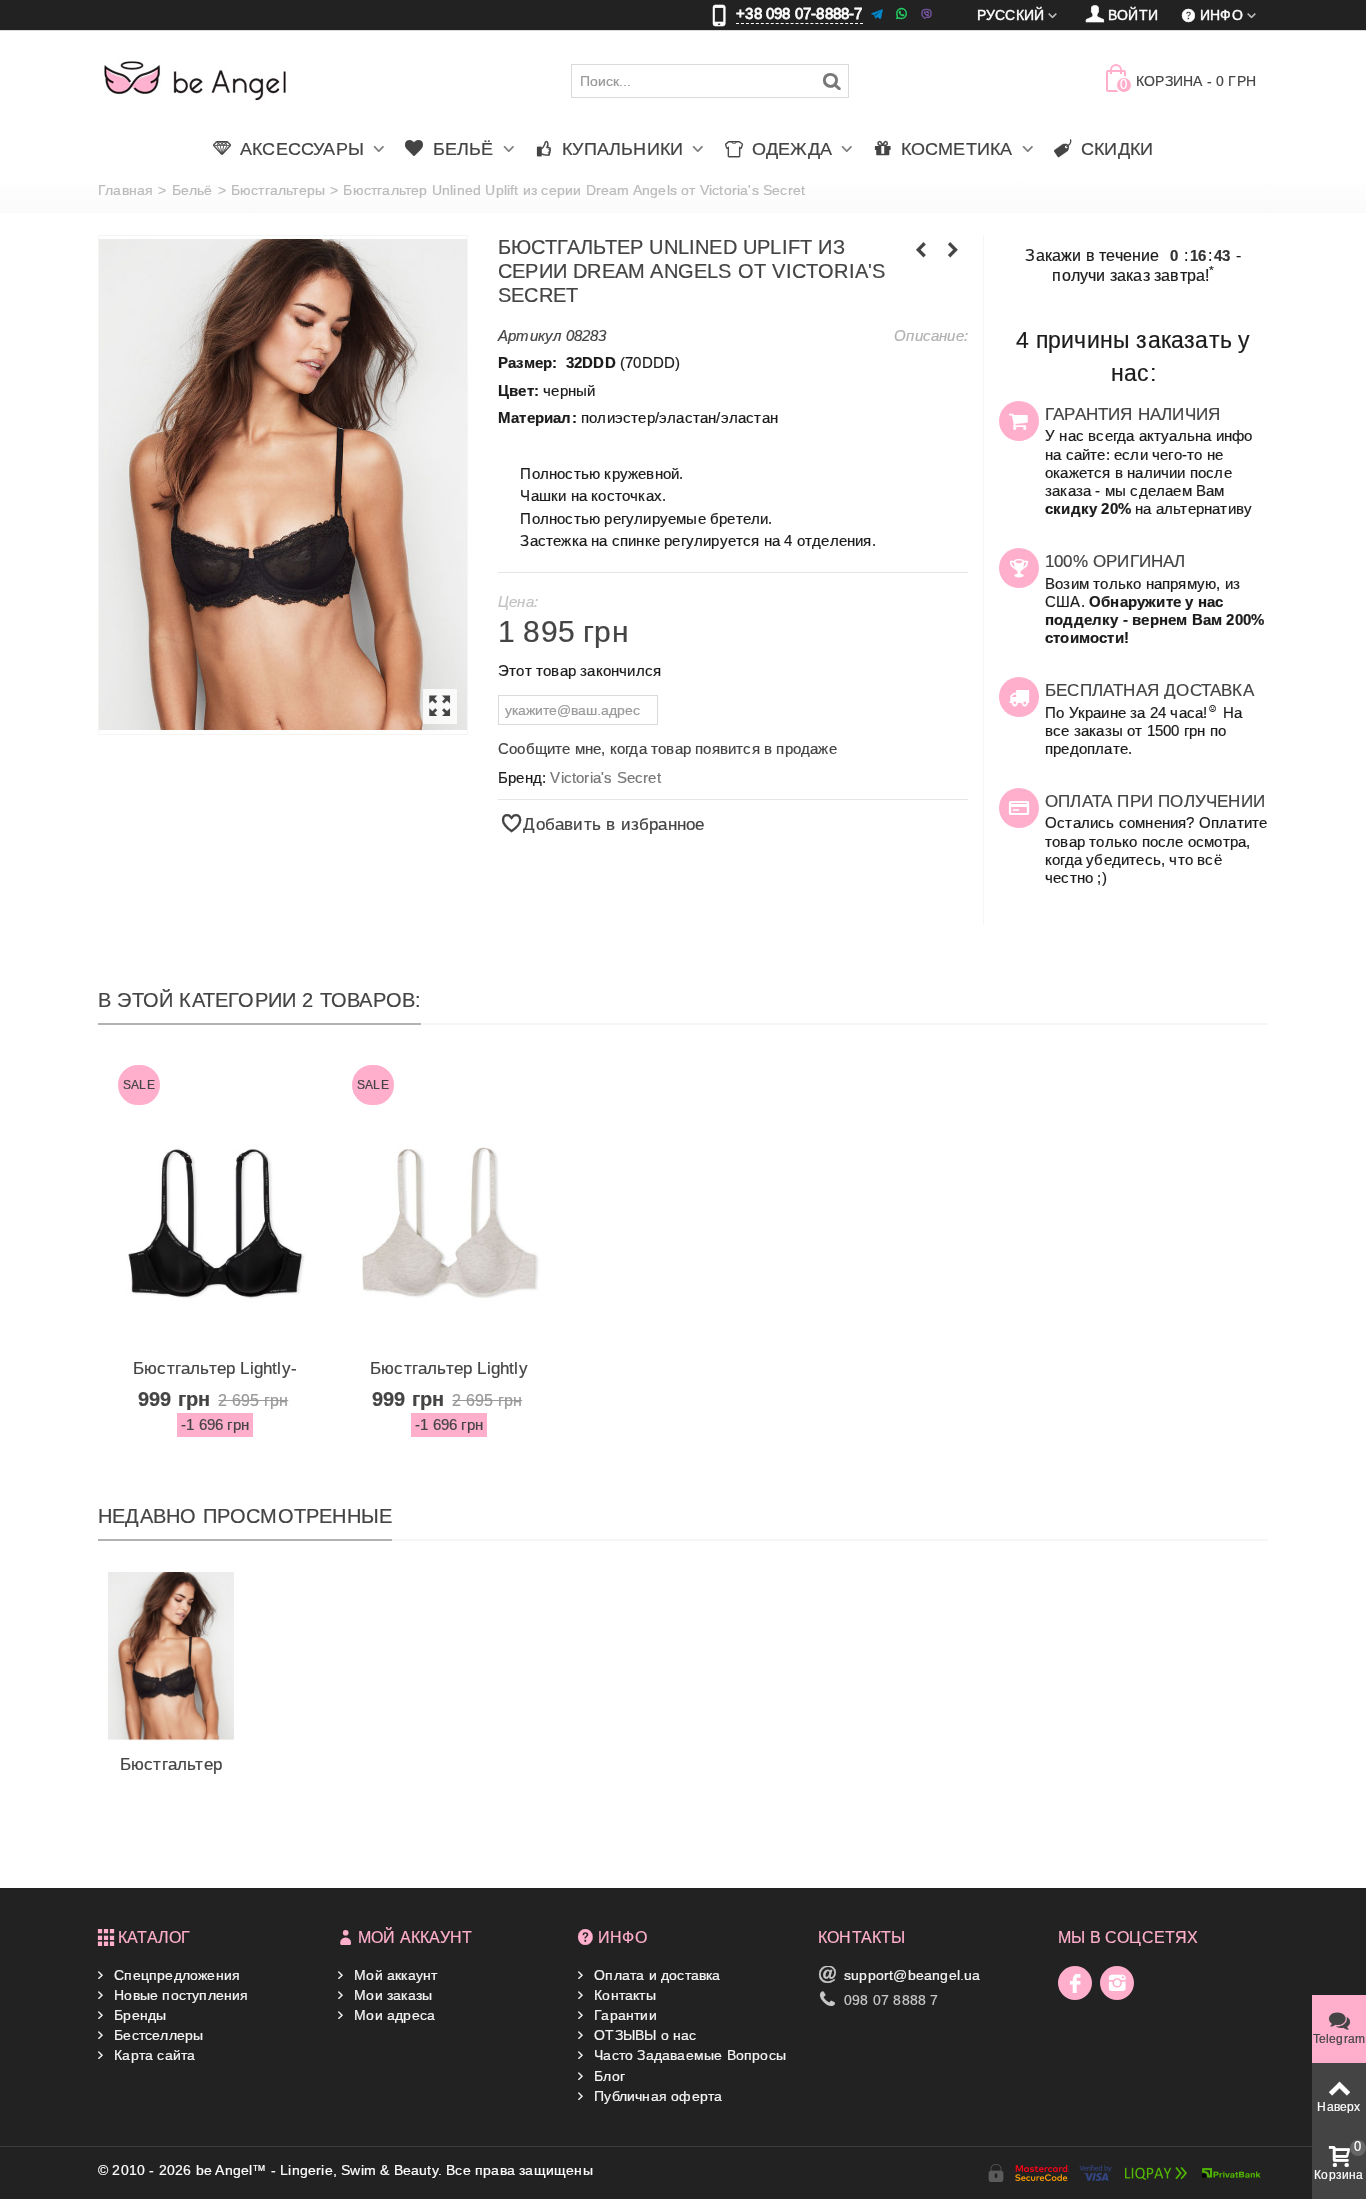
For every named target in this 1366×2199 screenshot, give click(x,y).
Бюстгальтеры (278, 190)
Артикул (529, 335)
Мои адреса (392, 2015)
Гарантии (623, 2015)
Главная (125, 190)
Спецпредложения (175, 1975)
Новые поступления (179, 1995)
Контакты (623, 1995)
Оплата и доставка (655, 1975)
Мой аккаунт (393, 1975)
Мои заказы (391, 1995)
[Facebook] (1075, 1983)
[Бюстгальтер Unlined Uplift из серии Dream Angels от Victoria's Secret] (283, 485)
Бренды (138, 2015)
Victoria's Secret (605, 777)
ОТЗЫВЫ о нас (643, 2035)
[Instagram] (1117, 1983)
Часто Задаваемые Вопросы (688, 2055)
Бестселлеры (156, 2035)
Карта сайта (152, 2055)
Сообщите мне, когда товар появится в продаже (667, 748)
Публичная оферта (656, 2096)
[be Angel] (195, 80)
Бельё (192, 190)
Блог (607, 2076)
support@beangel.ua (912, 1975)
